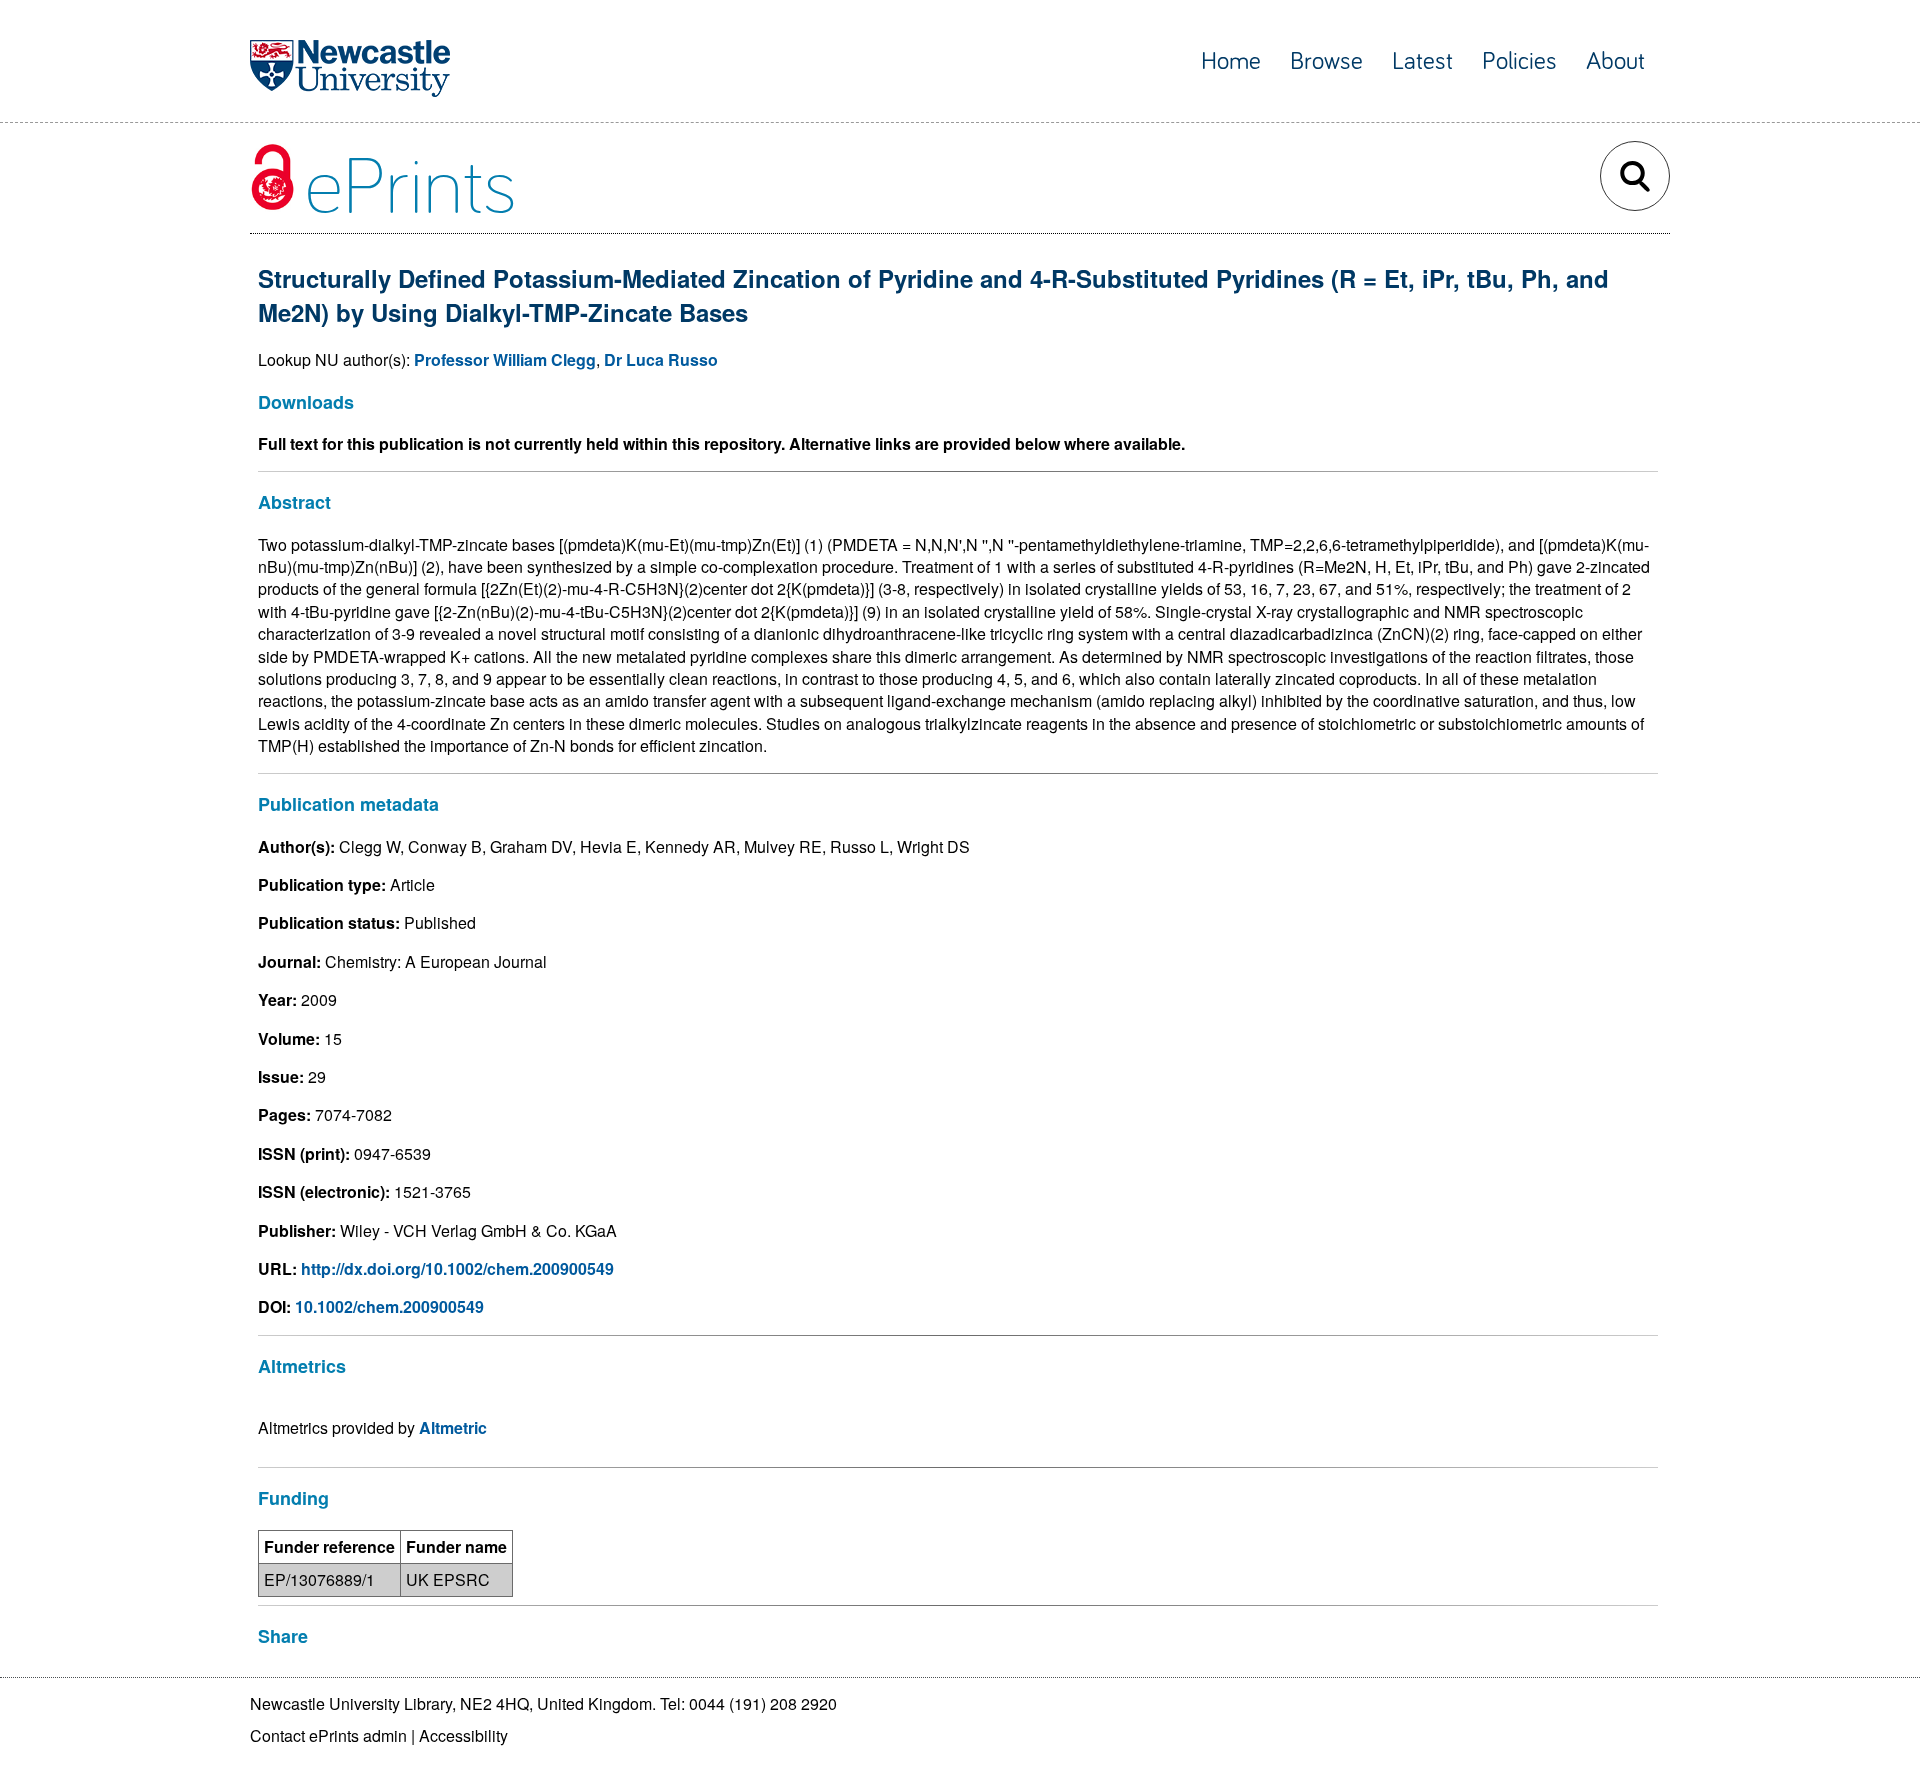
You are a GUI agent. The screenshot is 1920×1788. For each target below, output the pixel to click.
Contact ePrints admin (328, 1735)
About (1615, 61)
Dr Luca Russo (661, 359)
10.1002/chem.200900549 (389, 1306)
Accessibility (463, 1735)
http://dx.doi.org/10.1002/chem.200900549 (457, 1268)
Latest (1422, 61)
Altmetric (453, 1427)
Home (1231, 61)
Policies (1519, 61)
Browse (1326, 61)
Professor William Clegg (505, 359)
